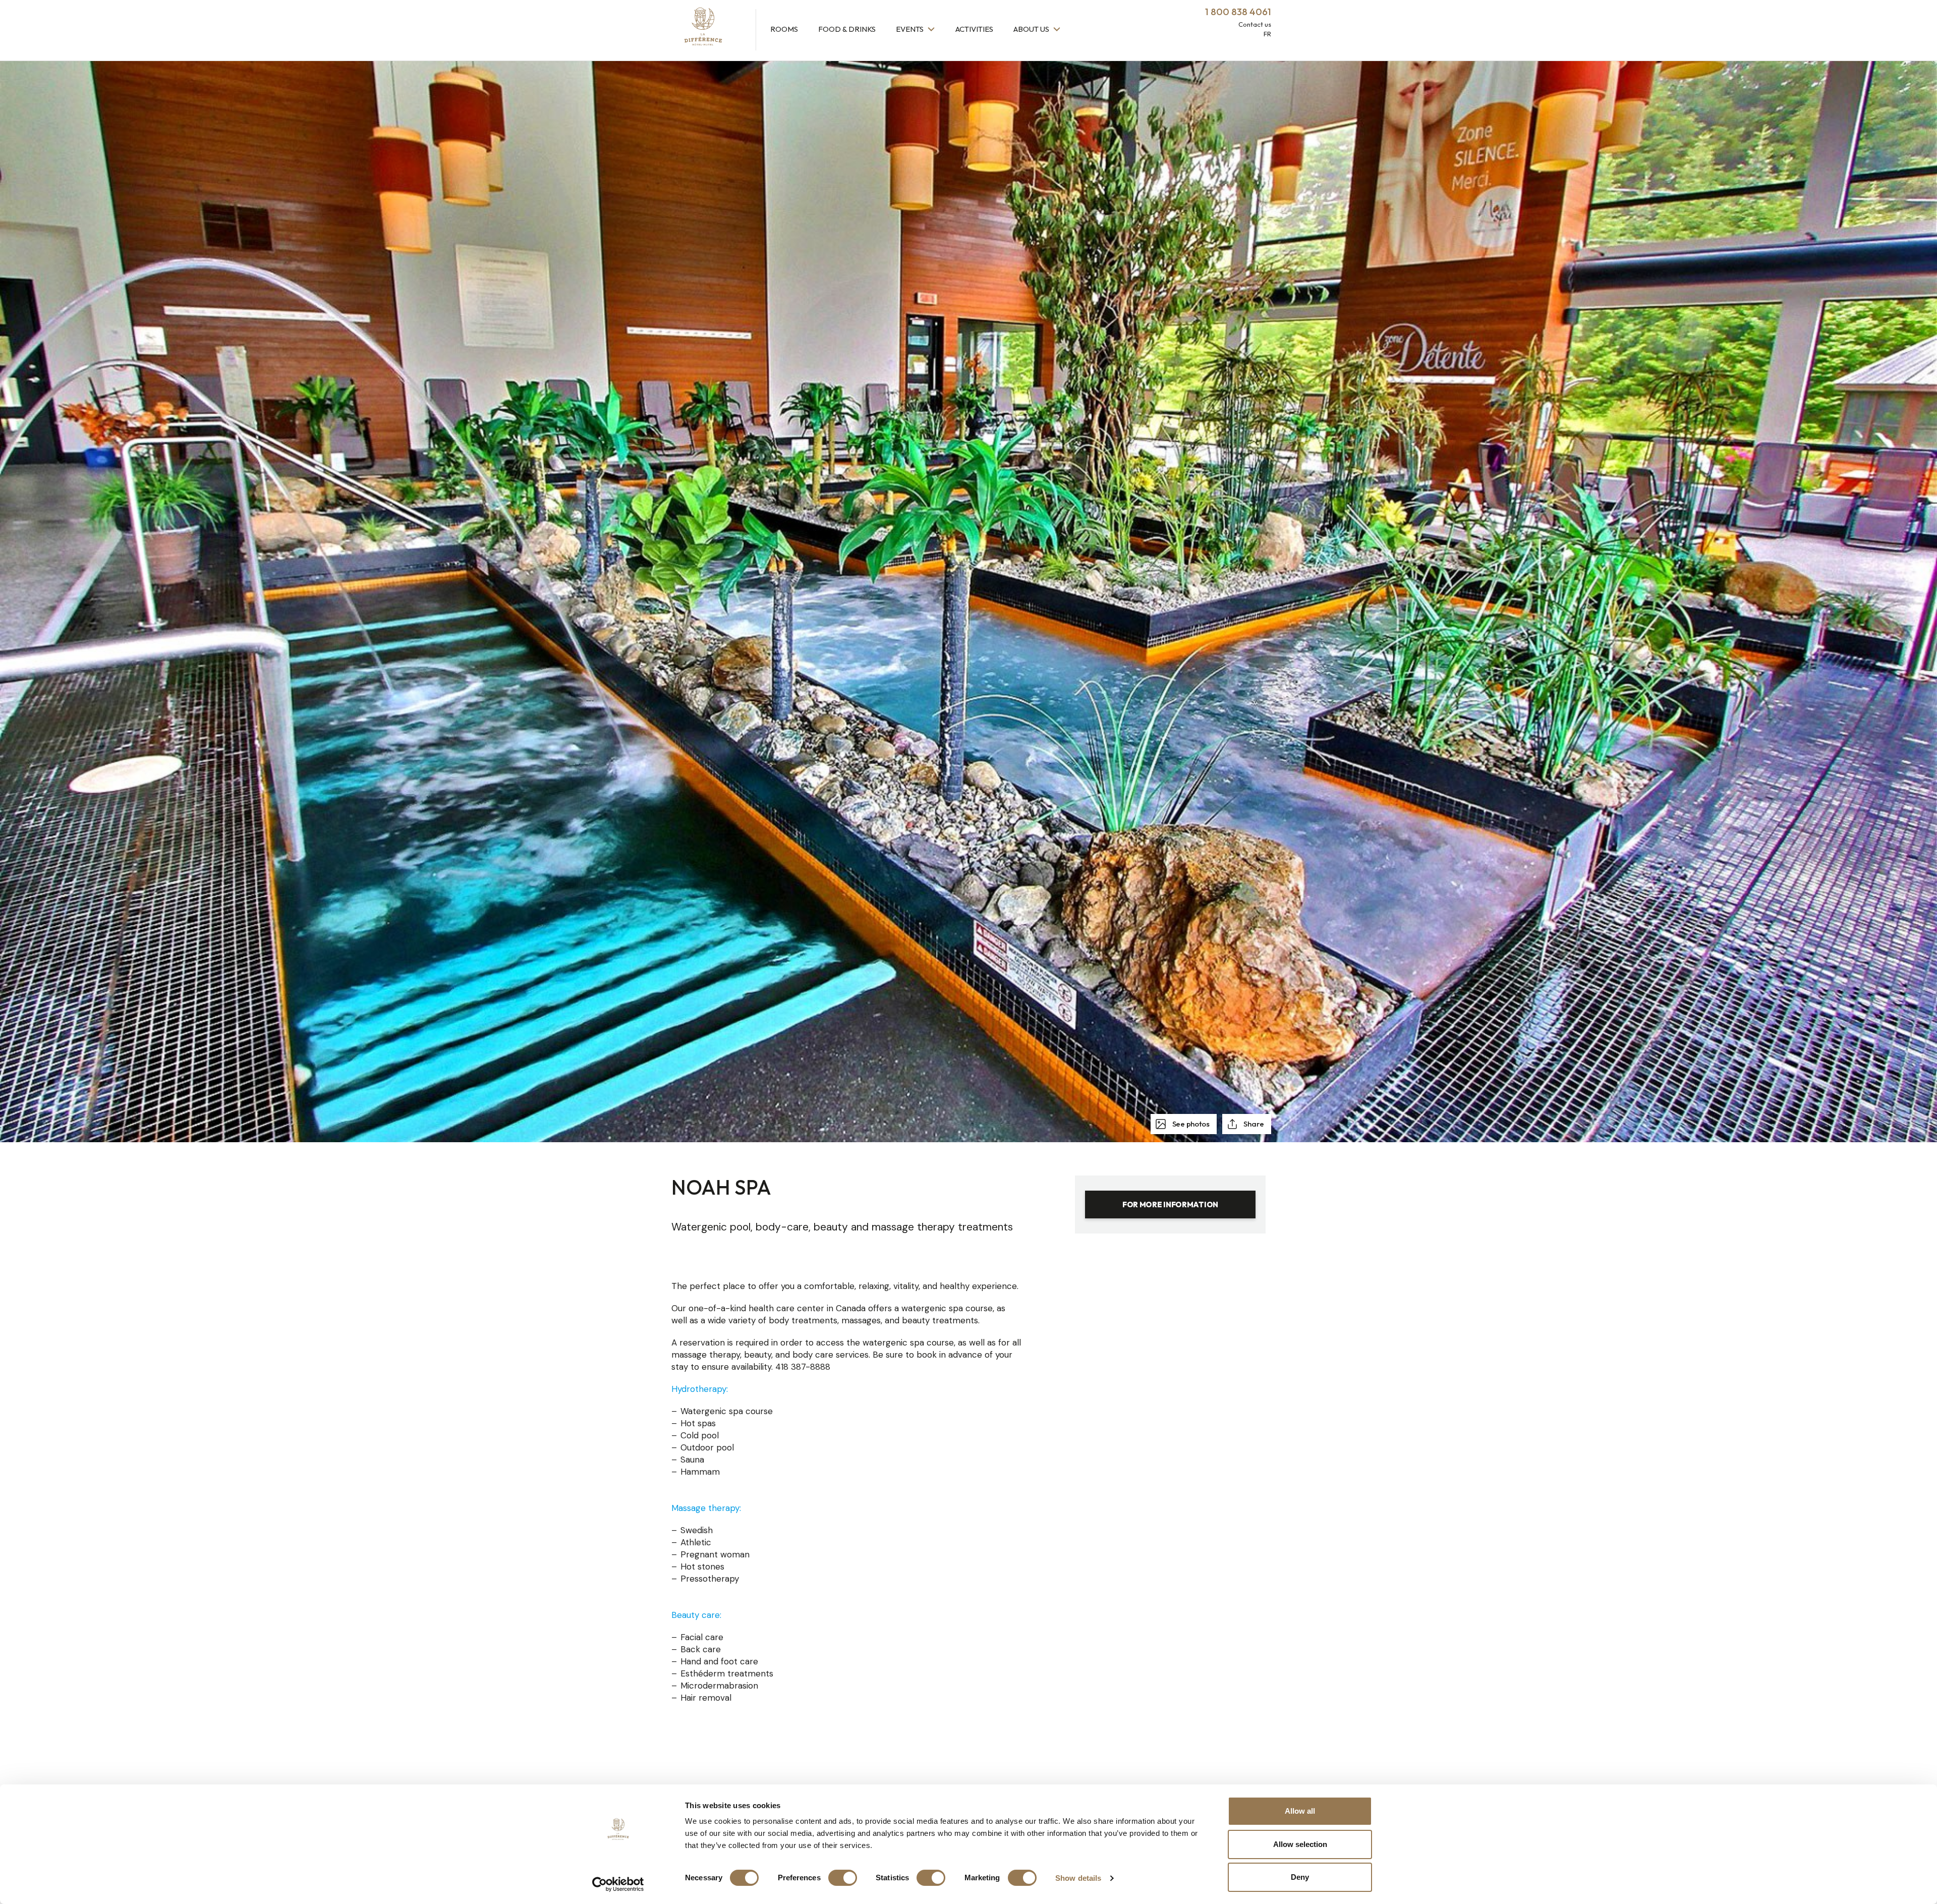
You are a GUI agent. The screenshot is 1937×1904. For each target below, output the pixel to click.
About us (1032, 29)
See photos (1190, 1124)
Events (910, 29)
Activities (974, 29)
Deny (1300, 1877)
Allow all (1300, 1811)
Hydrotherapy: (700, 1389)
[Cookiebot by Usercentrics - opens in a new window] (618, 1884)
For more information (1170, 1205)
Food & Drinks (847, 29)
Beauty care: (696, 1615)
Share (1253, 1124)
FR (1267, 34)
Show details (1078, 1878)
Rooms (784, 29)
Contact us (1255, 24)
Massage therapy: (706, 1508)
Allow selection (1300, 1844)
